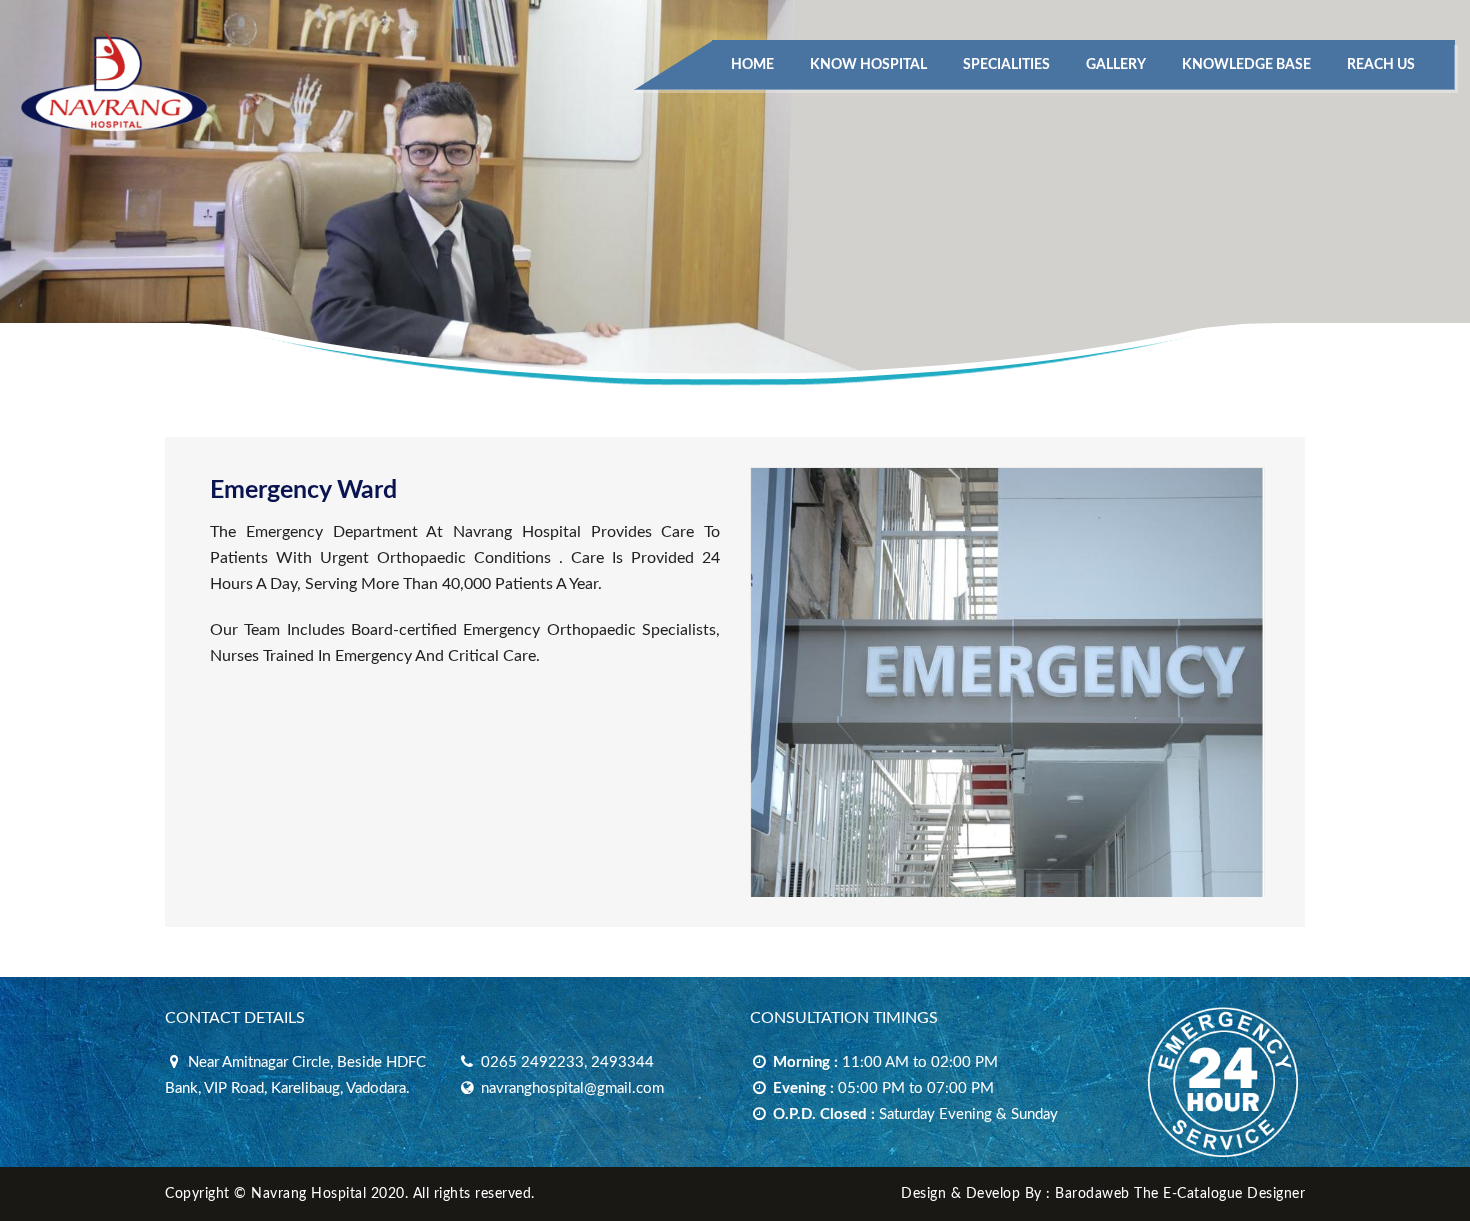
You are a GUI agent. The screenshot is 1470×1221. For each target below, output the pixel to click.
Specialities (1006, 65)
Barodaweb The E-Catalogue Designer (1180, 1194)
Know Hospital (868, 65)
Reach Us (1381, 65)
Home (752, 65)
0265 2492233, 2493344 (565, 1062)
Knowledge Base (1246, 65)
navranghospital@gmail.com (570, 1088)
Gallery (1116, 65)
